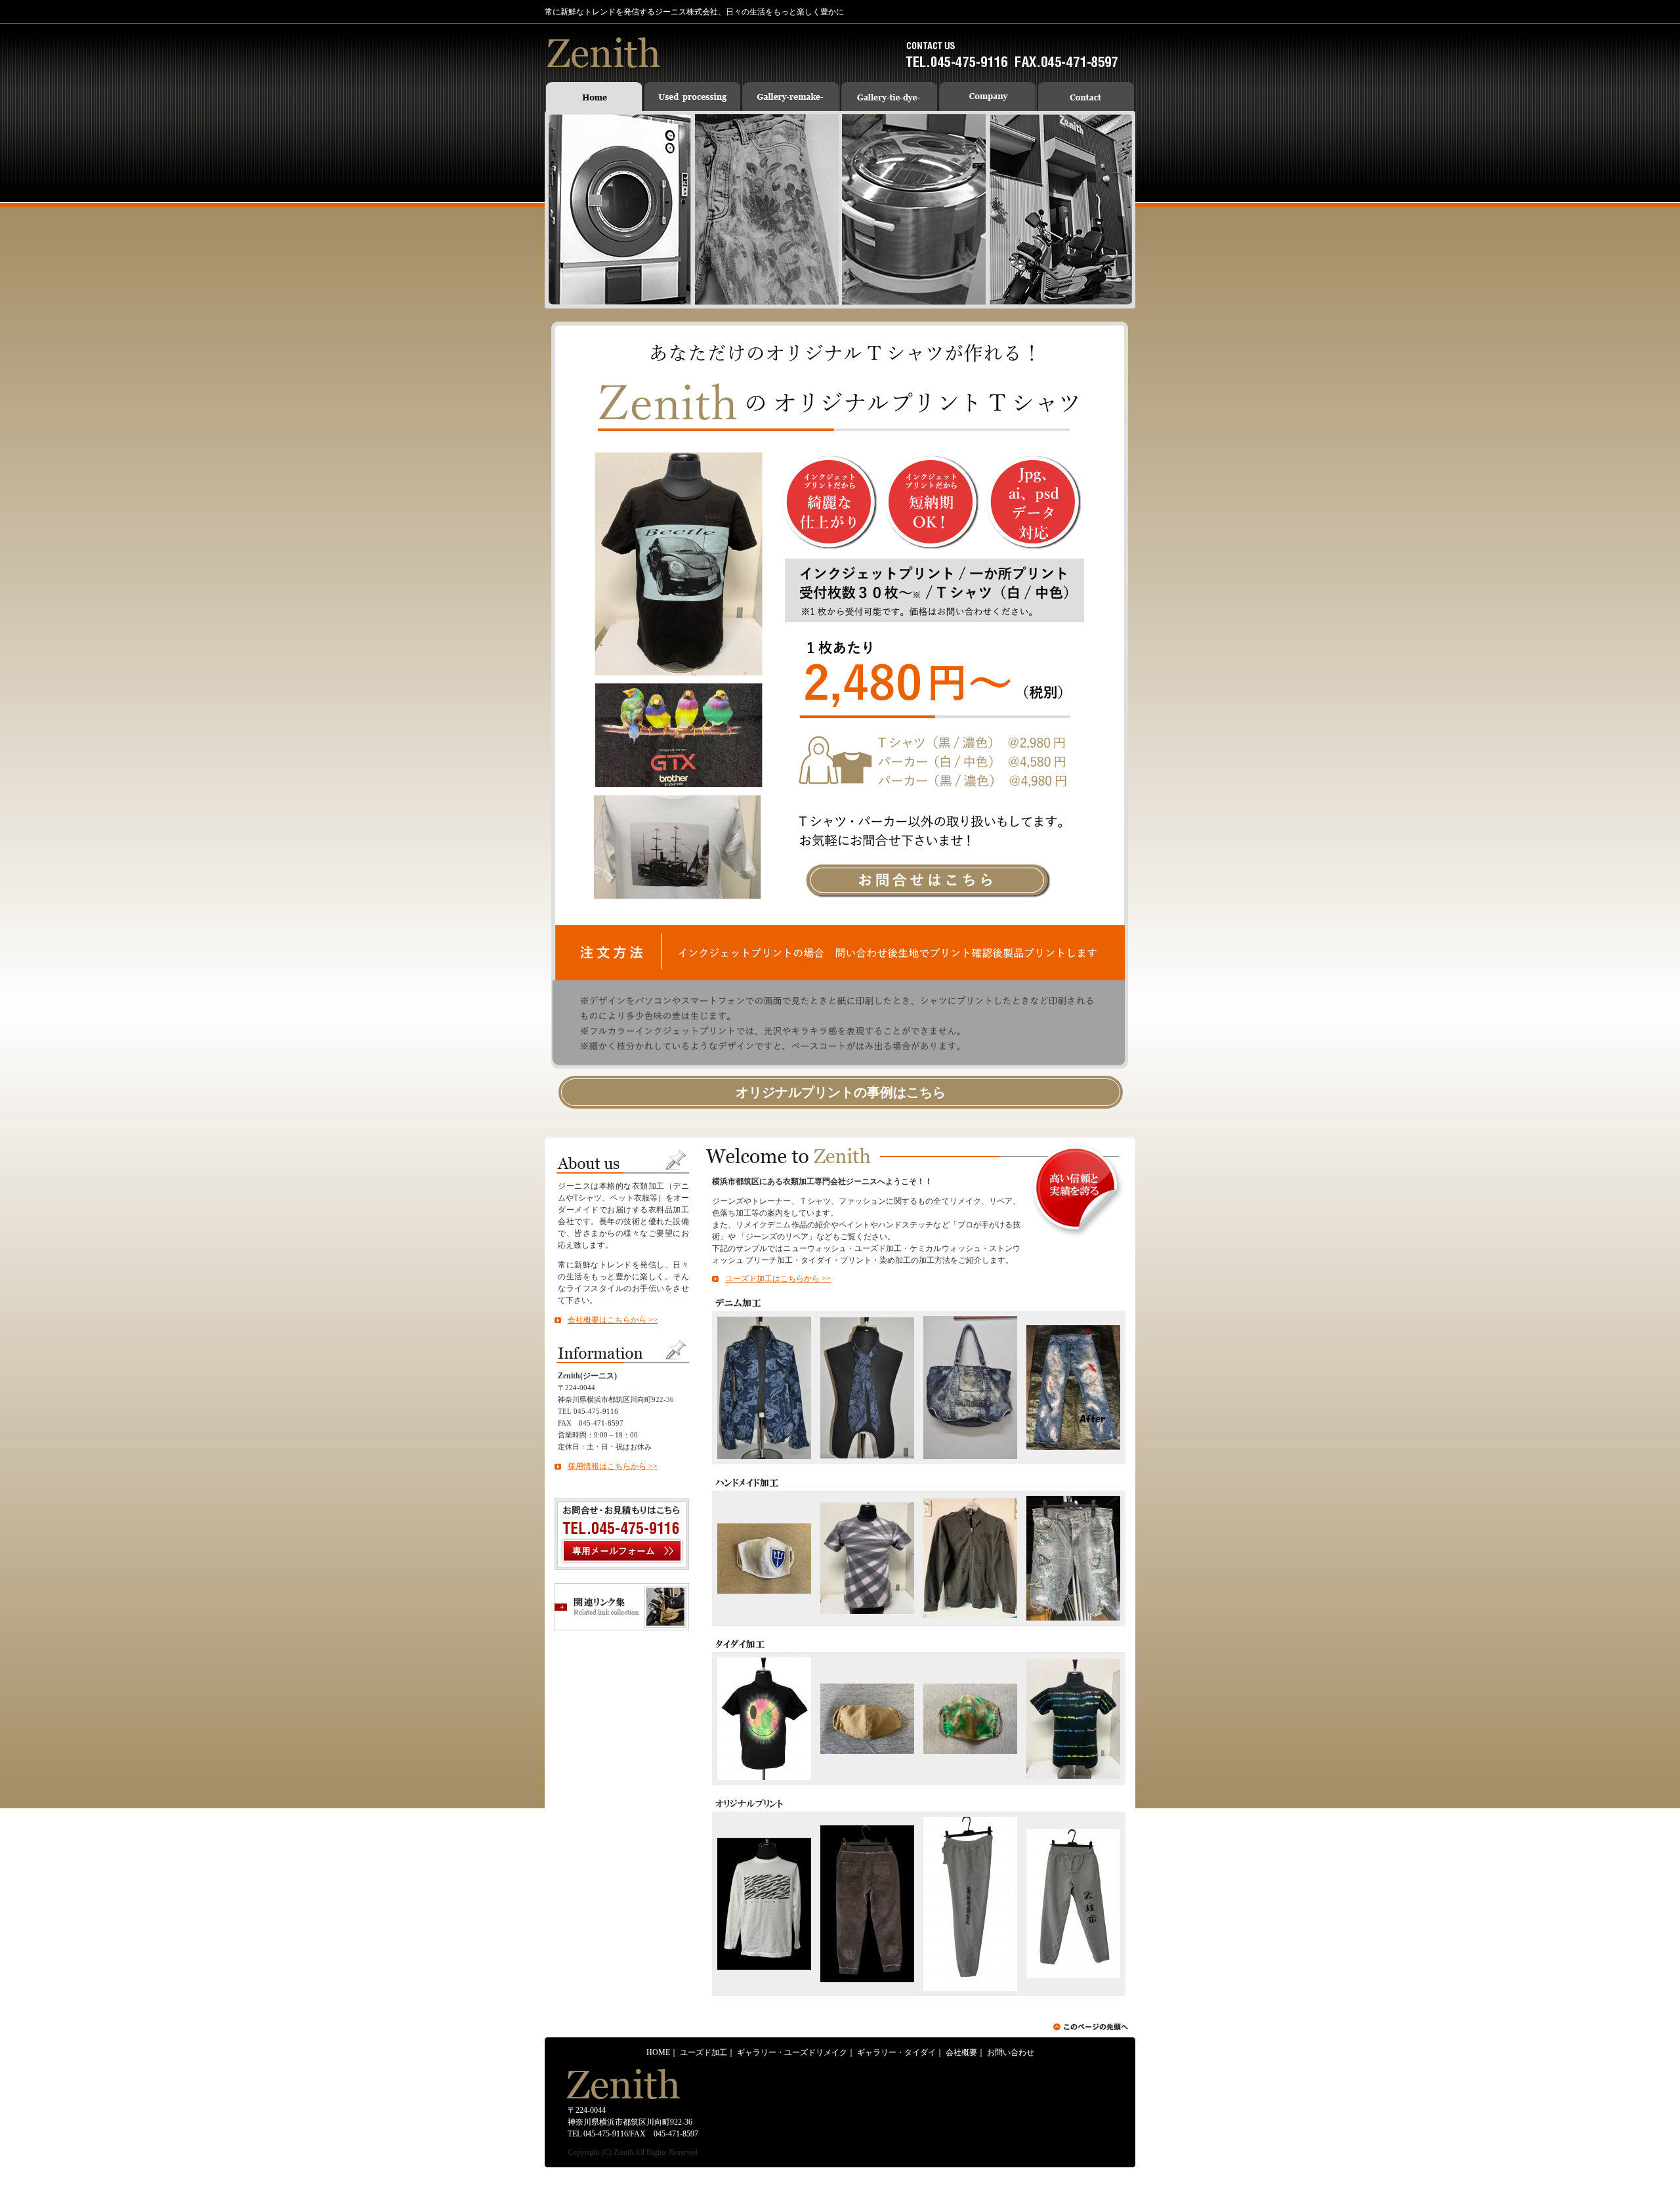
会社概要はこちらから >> (613, 1320)
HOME (658, 2052)
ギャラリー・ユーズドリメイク (792, 2052)
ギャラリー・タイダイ (896, 2052)
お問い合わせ (1011, 2052)
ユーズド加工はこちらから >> (778, 1279)
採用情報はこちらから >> (613, 1466)
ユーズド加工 (703, 2052)
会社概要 (961, 2052)
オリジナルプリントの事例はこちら (841, 1092)
